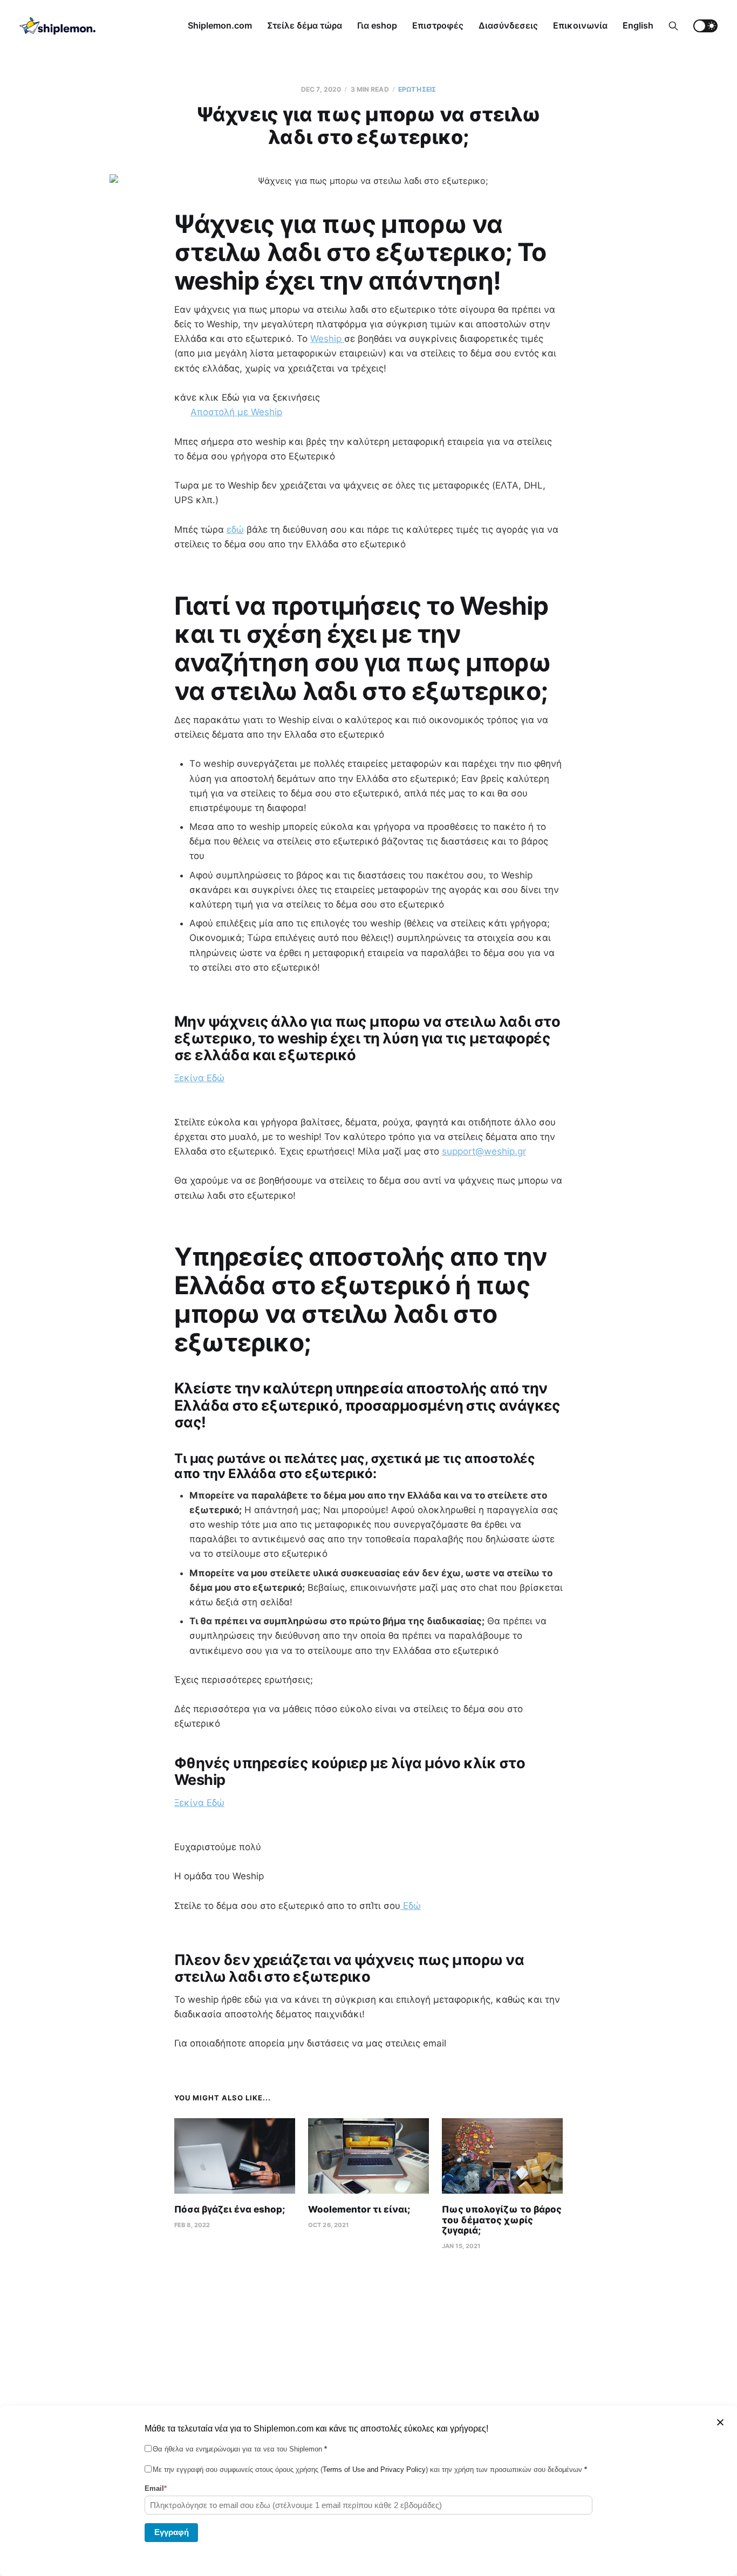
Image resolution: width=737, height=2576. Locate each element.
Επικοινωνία (580, 25)
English (638, 25)
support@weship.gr (484, 1151)
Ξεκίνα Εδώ (199, 1078)
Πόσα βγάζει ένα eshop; (230, 2209)
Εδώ (411, 1906)
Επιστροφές (438, 25)
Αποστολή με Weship (236, 412)
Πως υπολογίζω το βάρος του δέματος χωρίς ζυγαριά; (502, 2220)
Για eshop (377, 25)
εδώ (235, 530)
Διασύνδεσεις (508, 25)
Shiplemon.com (220, 25)
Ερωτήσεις (417, 89)
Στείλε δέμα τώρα (305, 25)
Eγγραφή (172, 2532)
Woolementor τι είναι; (359, 2209)
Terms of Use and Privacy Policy (374, 2469)
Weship (327, 339)
